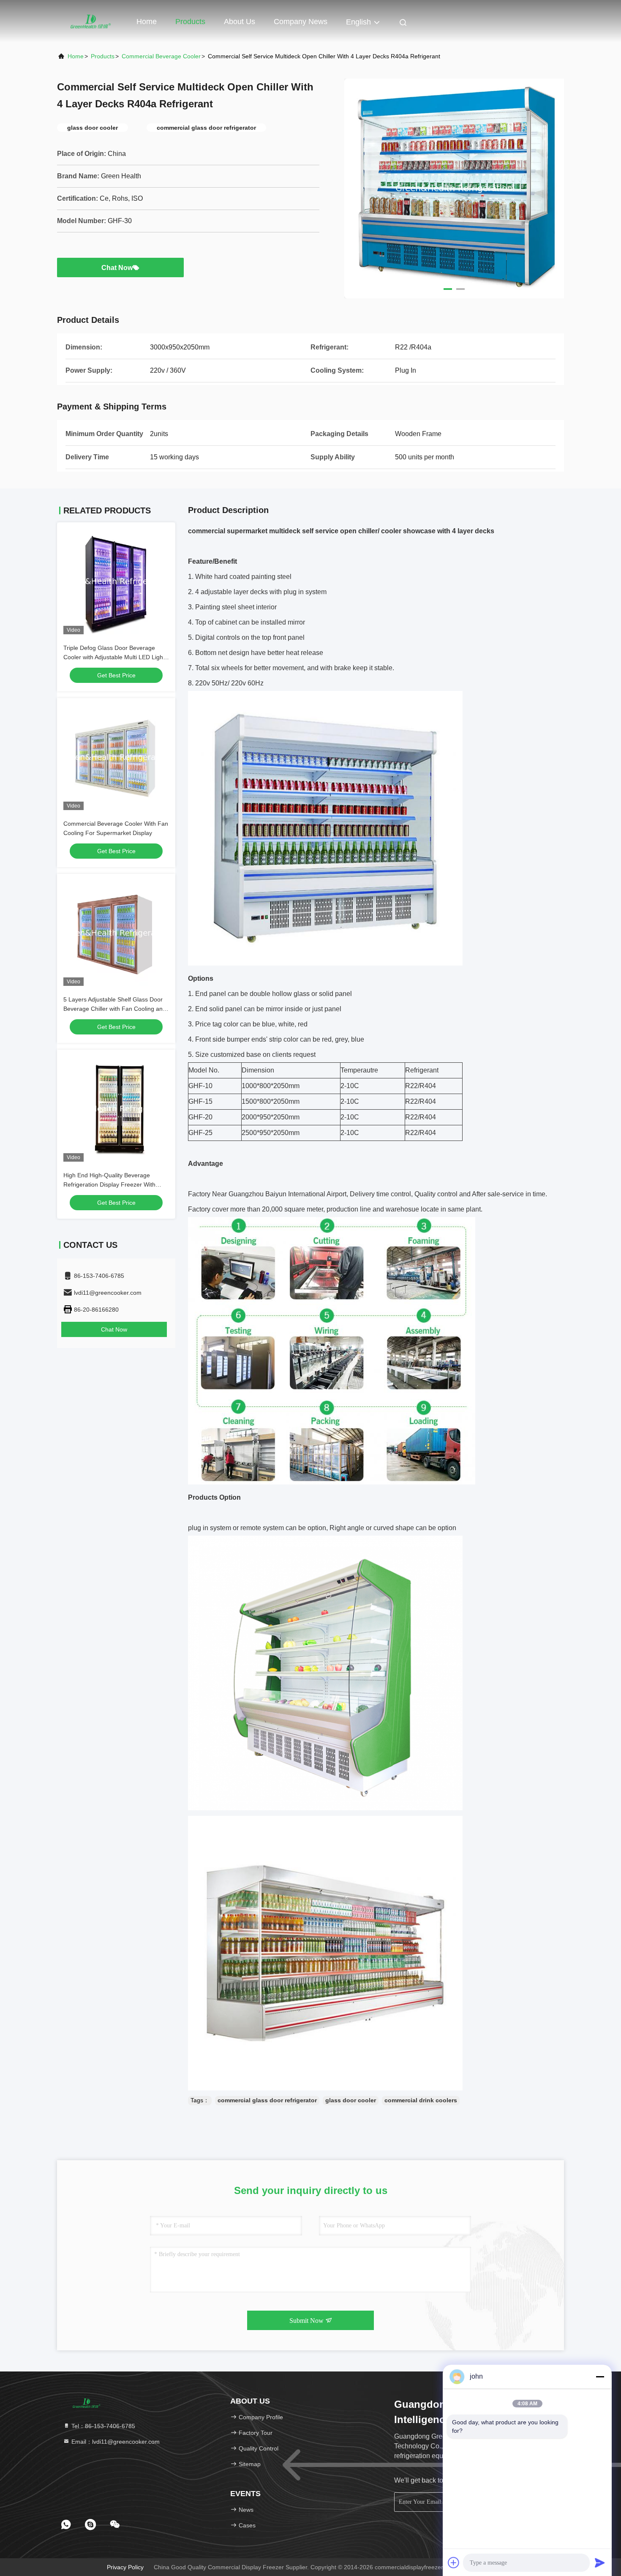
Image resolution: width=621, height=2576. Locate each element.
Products (190, 22)
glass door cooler (351, 2100)
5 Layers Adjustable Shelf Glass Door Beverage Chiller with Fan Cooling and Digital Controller (115, 1009)
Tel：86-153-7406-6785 (102, 2426)
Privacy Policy (125, 2567)
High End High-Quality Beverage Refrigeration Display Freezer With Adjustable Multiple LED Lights (109, 1184)
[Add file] (454, 2562)
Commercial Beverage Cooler (161, 56)
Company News (301, 22)
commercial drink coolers (421, 2100)
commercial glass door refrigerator (267, 2100)
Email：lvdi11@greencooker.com (115, 2442)
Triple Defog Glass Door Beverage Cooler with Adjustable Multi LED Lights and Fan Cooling (116, 657)
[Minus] (600, 2377)
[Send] (600, 2562)
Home (147, 22)
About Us (240, 22)
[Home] (91, 21)
